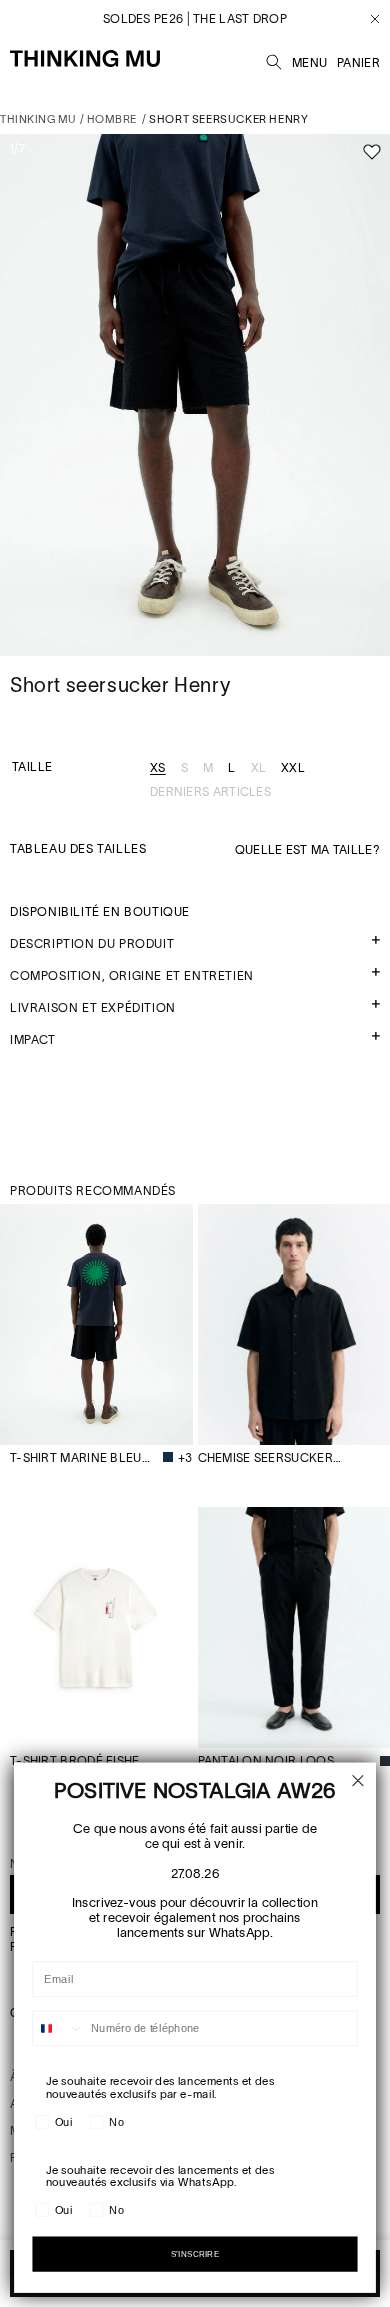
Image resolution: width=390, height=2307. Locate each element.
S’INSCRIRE (195, 2254)
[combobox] (58, 2029)
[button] (274, 59)
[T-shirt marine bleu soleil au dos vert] (96, 1324)
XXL (293, 768)
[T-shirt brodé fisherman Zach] (96, 1627)
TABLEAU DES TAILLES (78, 848)
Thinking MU (38, 119)
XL (259, 768)
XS (158, 768)
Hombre (112, 119)
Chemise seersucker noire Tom (270, 1457)
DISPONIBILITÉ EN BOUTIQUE (100, 911)
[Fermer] (367, 19)
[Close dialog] (358, 1780)
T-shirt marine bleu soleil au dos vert (81, 1457)
